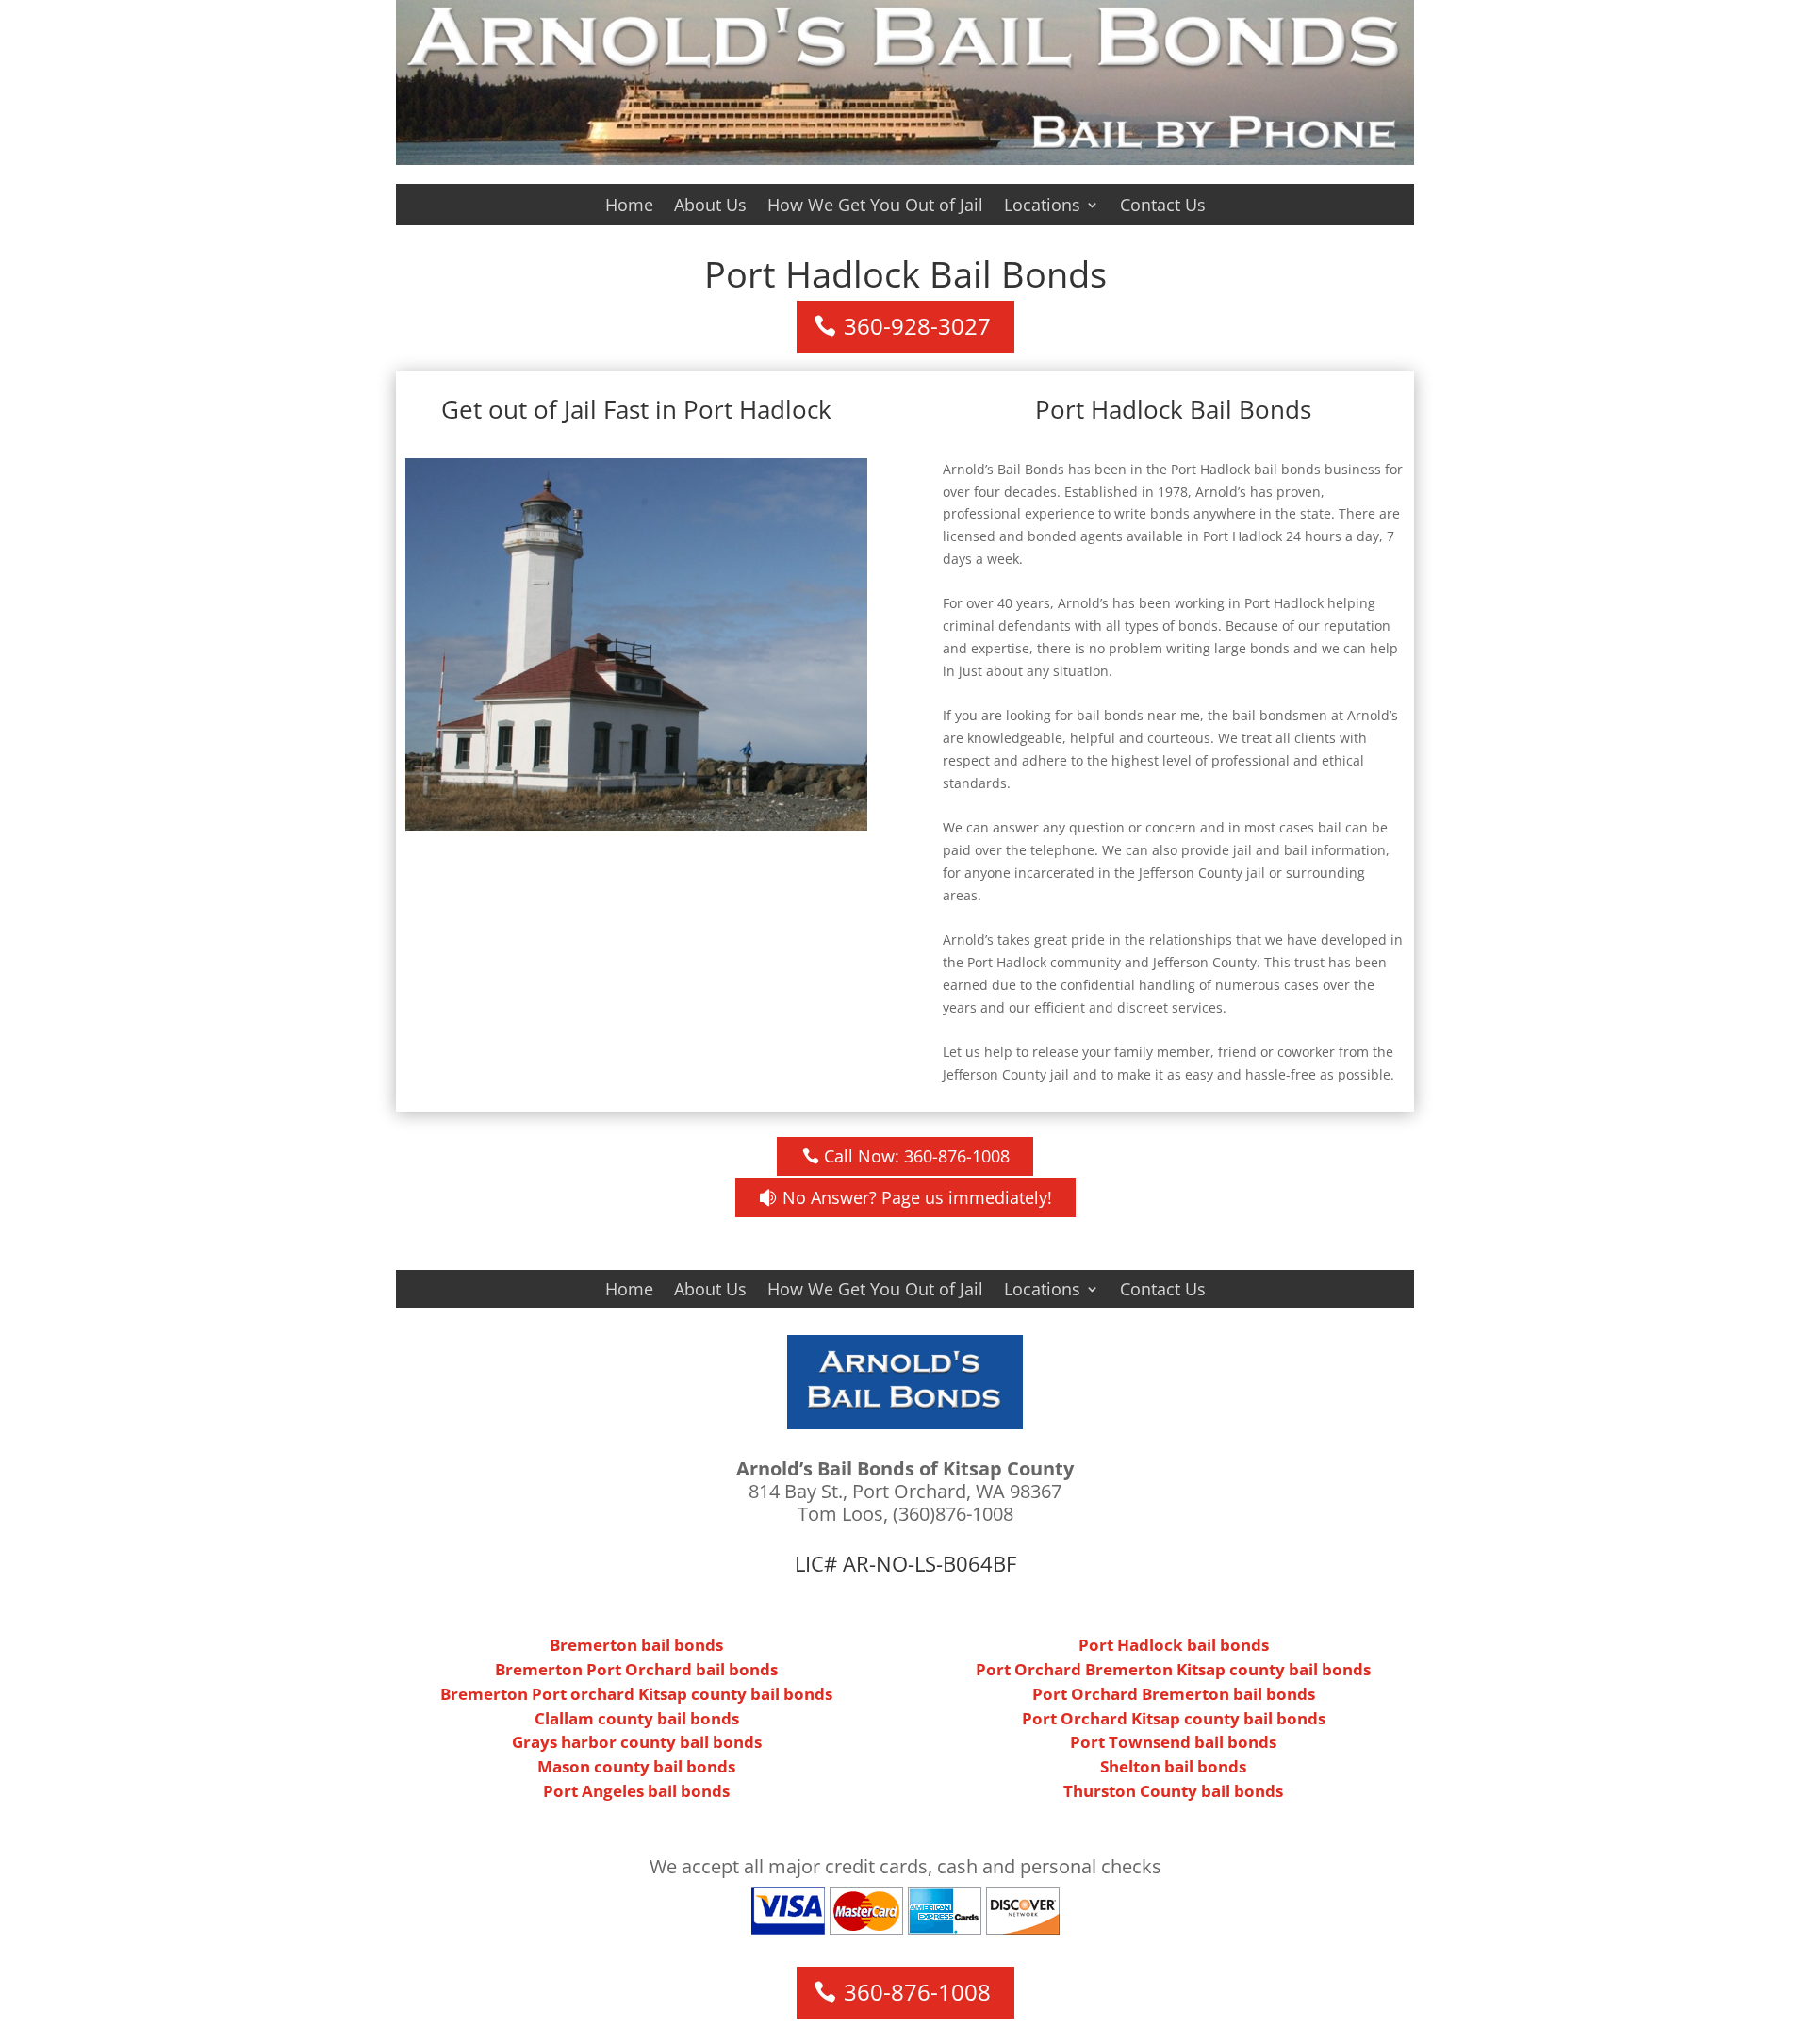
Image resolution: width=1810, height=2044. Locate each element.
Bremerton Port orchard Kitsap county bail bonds (636, 1694)
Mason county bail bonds (636, 1766)
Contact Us (1163, 207)
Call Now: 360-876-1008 (917, 1156)
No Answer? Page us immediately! (917, 1197)
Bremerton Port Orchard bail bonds (636, 1669)
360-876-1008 (917, 1992)
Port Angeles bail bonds (636, 1791)
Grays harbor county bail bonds (637, 1742)
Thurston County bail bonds (1173, 1791)
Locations (1042, 207)
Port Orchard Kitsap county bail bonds (1174, 1718)
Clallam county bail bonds (637, 1718)
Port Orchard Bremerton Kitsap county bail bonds (1173, 1669)
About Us (710, 207)
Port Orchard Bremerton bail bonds (1174, 1694)
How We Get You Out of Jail (875, 207)
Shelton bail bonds (1173, 1766)
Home (629, 207)
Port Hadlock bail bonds (1174, 1645)
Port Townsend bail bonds (1173, 1742)
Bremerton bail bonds (636, 1645)
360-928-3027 (917, 326)
